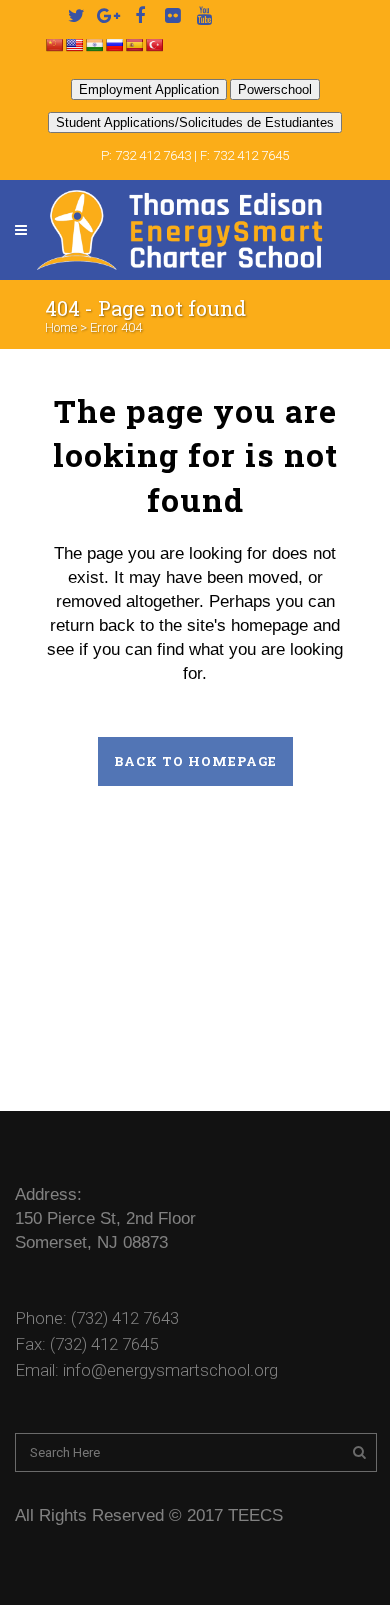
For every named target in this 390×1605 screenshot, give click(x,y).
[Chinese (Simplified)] (54, 45)
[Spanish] (134, 45)
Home (61, 327)
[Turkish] (154, 45)
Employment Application (149, 89)
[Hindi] (94, 45)
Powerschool (275, 89)
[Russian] (114, 45)
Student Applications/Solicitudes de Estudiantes (195, 122)
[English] (74, 45)
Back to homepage (195, 761)
